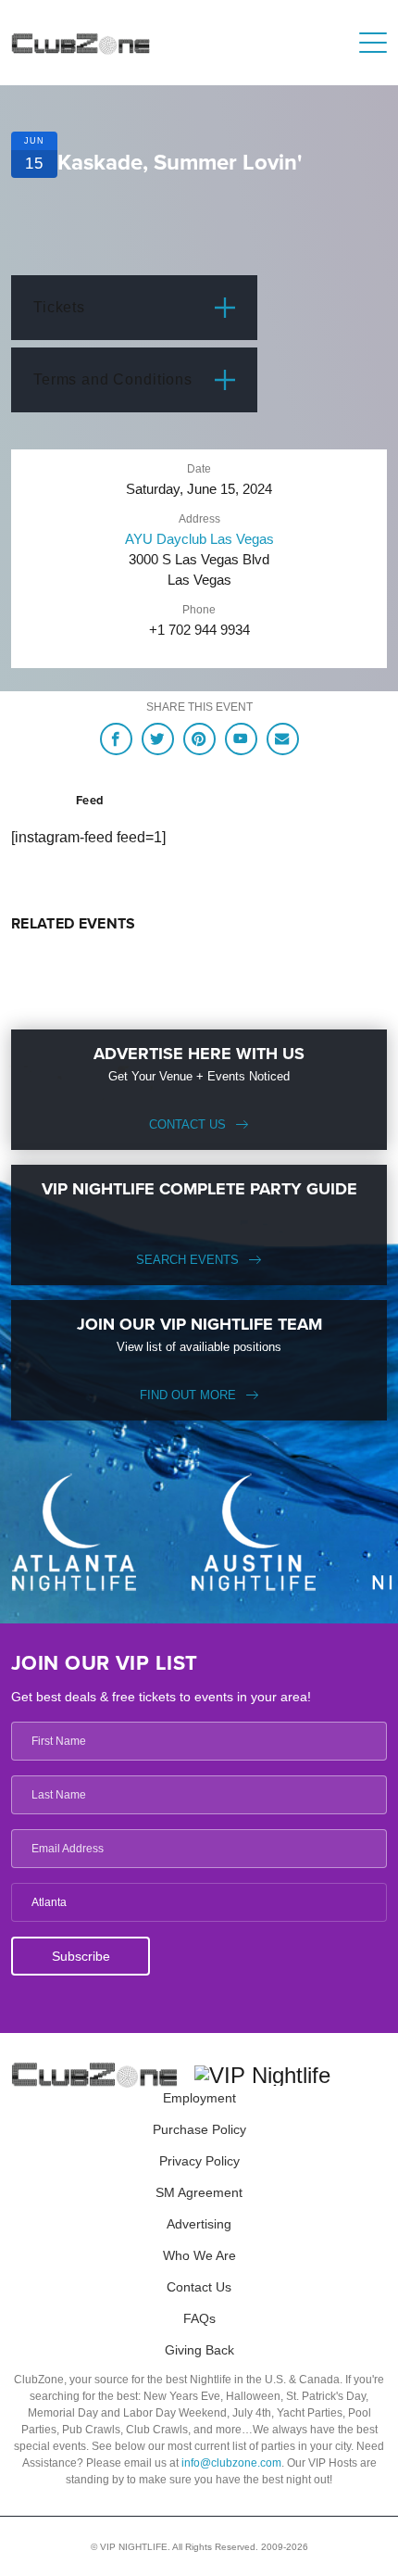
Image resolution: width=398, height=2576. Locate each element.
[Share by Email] (283, 739)
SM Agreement (199, 2192)
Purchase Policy (199, 2129)
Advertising (199, 2224)
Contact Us (187, 1124)
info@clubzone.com (231, 2463)
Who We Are (199, 2255)
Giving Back (199, 2350)
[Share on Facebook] (116, 739)
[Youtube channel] (241, 739)
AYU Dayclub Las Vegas (199, 539)
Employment (199, 2098)
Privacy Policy (199, 2161)
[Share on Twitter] (158, 739)
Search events (187, 1260)
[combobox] (199, 1902)
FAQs (199, 2318)
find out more (188, 1395)
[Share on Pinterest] (199, 739)
